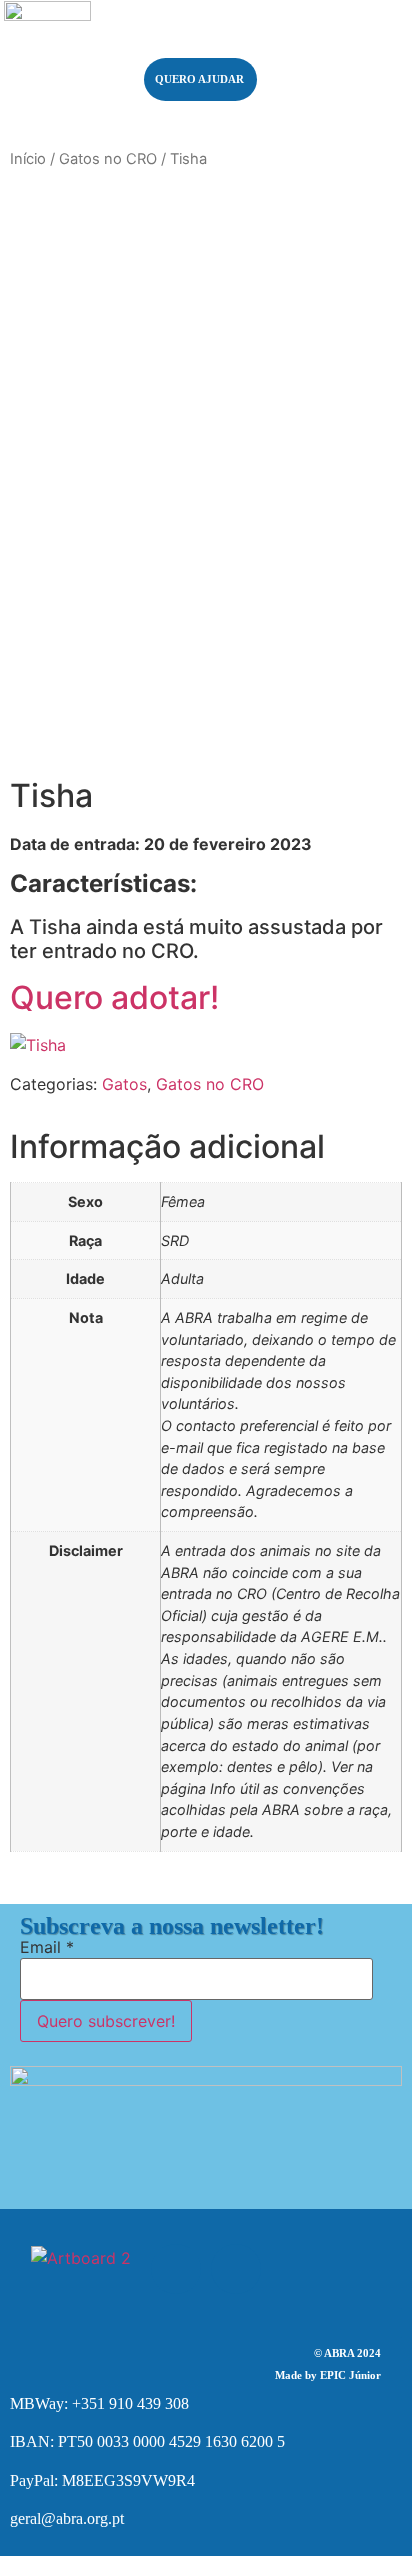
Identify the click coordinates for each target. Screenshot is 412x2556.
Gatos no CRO (108, 159)
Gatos (124, 1084)
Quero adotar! (114, 997)
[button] (337, 59)
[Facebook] (176, 2269)
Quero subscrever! (106, 2021)
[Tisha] (38, 1045)
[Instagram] (236, 2269)
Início (28, 159)
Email (47, 1947)
